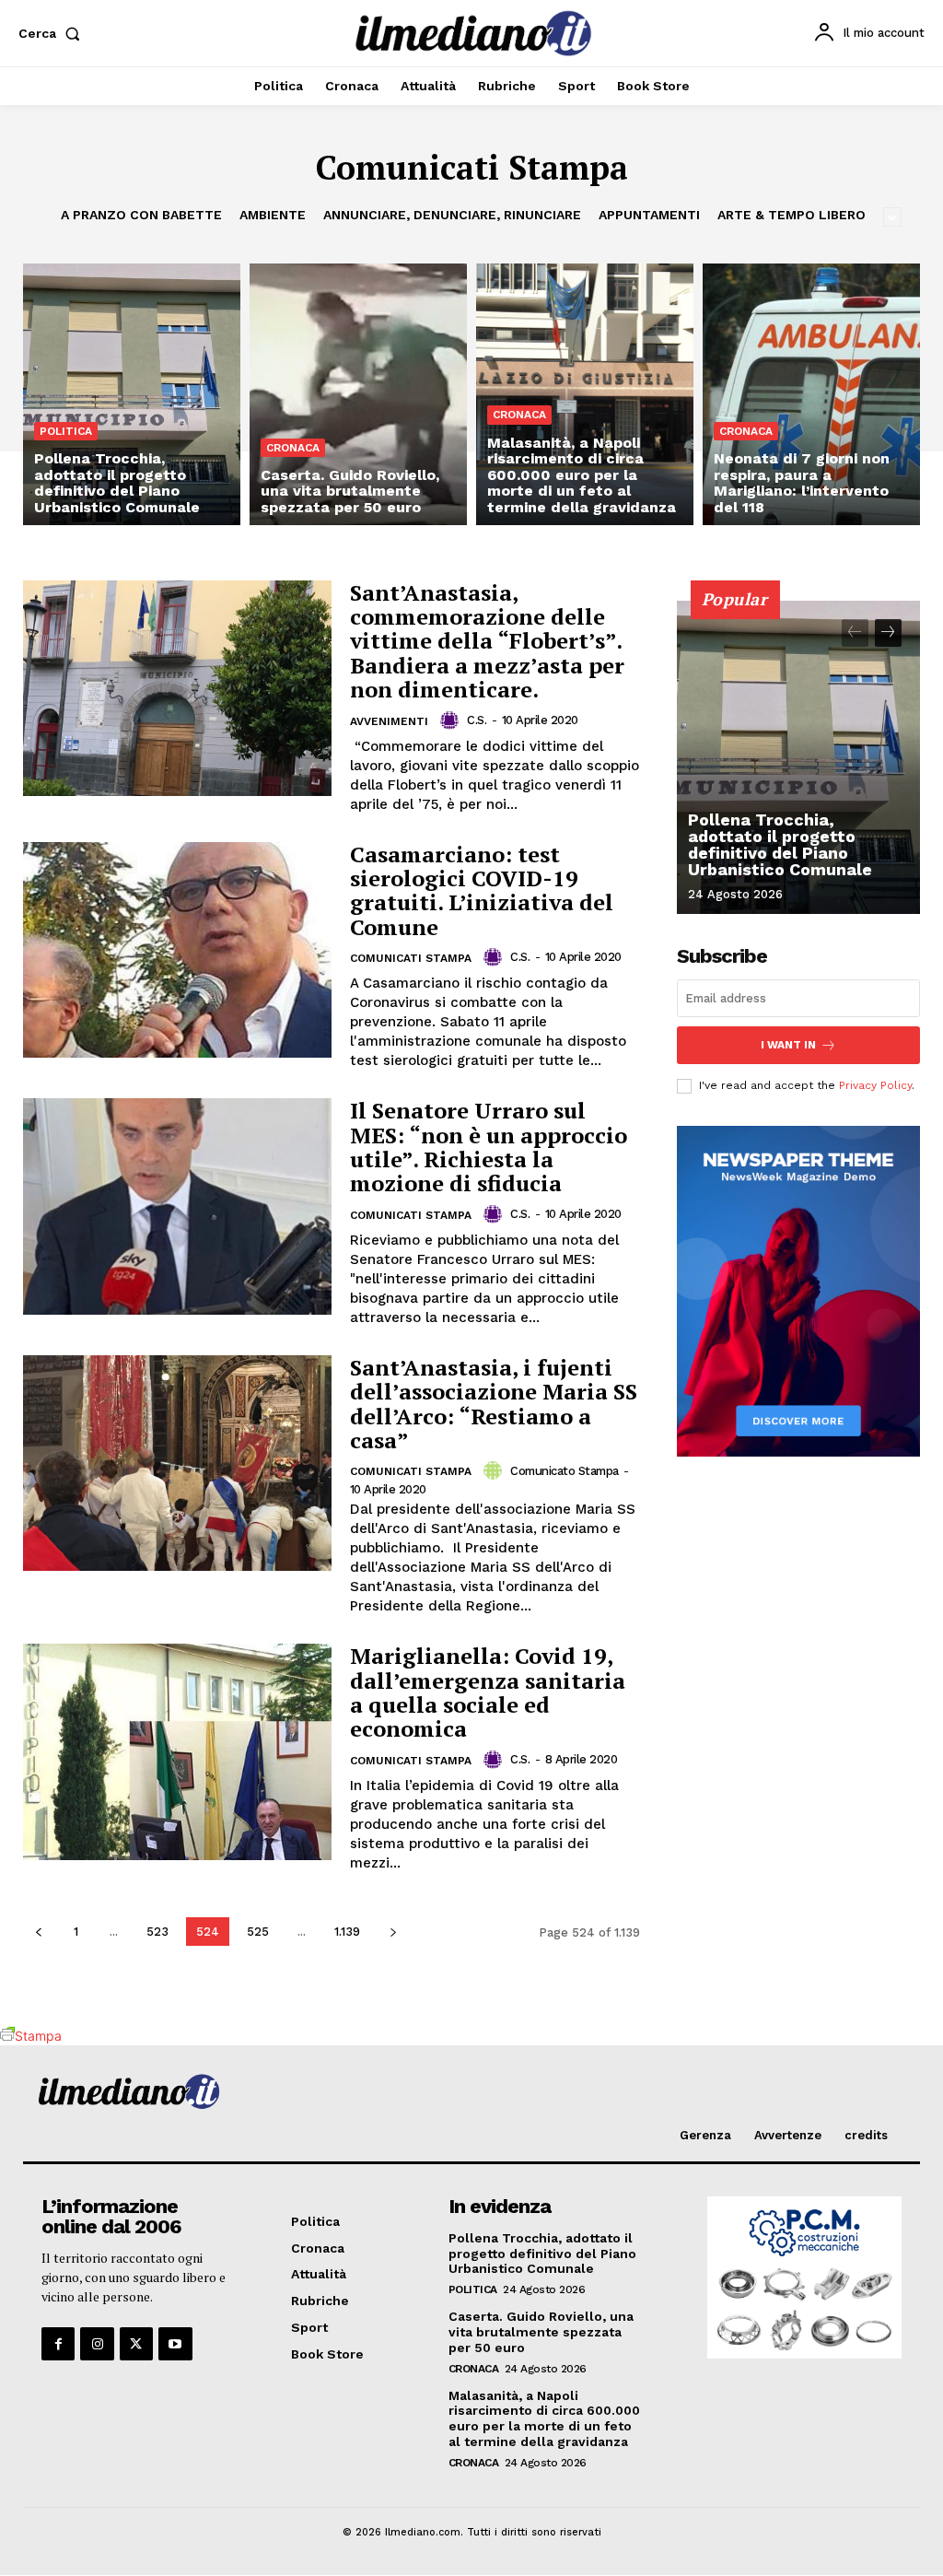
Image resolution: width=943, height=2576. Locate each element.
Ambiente (273, 215)
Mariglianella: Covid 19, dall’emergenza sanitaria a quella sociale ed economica (488, 1692)
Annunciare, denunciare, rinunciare (452, 215)
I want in (788, 1045)
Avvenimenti (389, 721)
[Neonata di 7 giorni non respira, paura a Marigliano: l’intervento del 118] (811, 394)
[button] (53, 33)
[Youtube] (175, 2344)
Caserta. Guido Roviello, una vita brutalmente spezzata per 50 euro (541, 2332)
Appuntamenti (649, 215)
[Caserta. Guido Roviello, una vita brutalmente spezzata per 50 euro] (358, 394)
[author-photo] (452, 720)
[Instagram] (97, 2344)
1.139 (347, 1932)
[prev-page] (38, 1932)
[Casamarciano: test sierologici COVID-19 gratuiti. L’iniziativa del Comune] (177, 950)
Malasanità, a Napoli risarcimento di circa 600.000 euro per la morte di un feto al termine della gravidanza (544, 2418)
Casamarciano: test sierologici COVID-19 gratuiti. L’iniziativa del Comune (482, 890)
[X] (136, 2344)
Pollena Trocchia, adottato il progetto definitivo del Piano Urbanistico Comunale (780, 844)
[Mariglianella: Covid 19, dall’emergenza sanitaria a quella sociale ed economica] (177, 1751)
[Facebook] (58, 2344)
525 (258, 1932)
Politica (66, 431)
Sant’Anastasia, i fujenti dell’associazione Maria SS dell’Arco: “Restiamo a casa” (494, 1404)
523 (157, 1932)
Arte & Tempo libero (792, 215)
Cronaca (293, 448)
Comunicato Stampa (565, 1471)
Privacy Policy (875, 1085)
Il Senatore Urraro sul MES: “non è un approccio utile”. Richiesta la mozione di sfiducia (489, 1147)
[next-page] (393, 1932)
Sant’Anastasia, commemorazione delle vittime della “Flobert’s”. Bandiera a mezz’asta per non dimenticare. (487, 641)
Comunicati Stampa (411, 958)
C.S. (477, 720)
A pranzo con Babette (141, 215)
